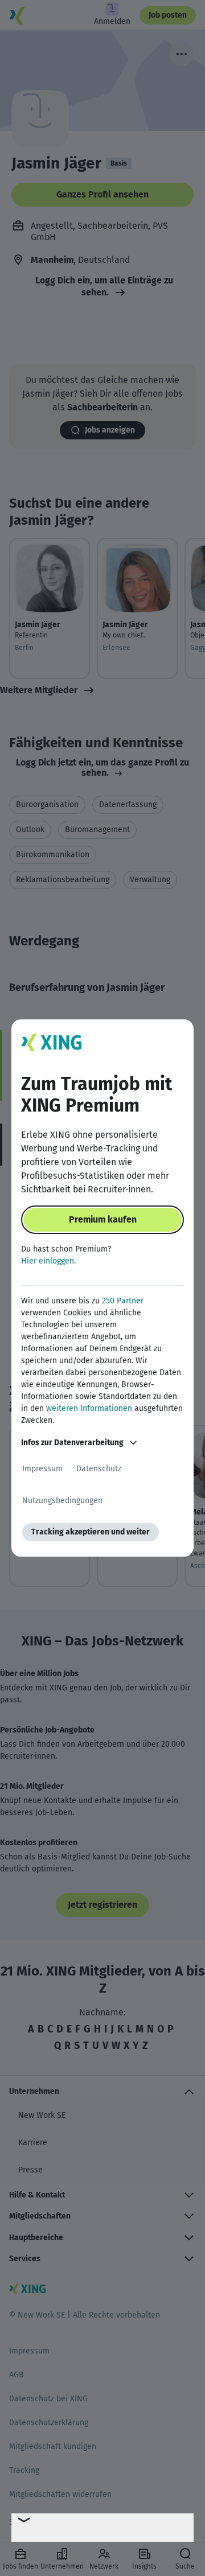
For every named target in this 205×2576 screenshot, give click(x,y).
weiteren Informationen (89, 1408)
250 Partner (123, 1301)
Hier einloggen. (48, 1261)
